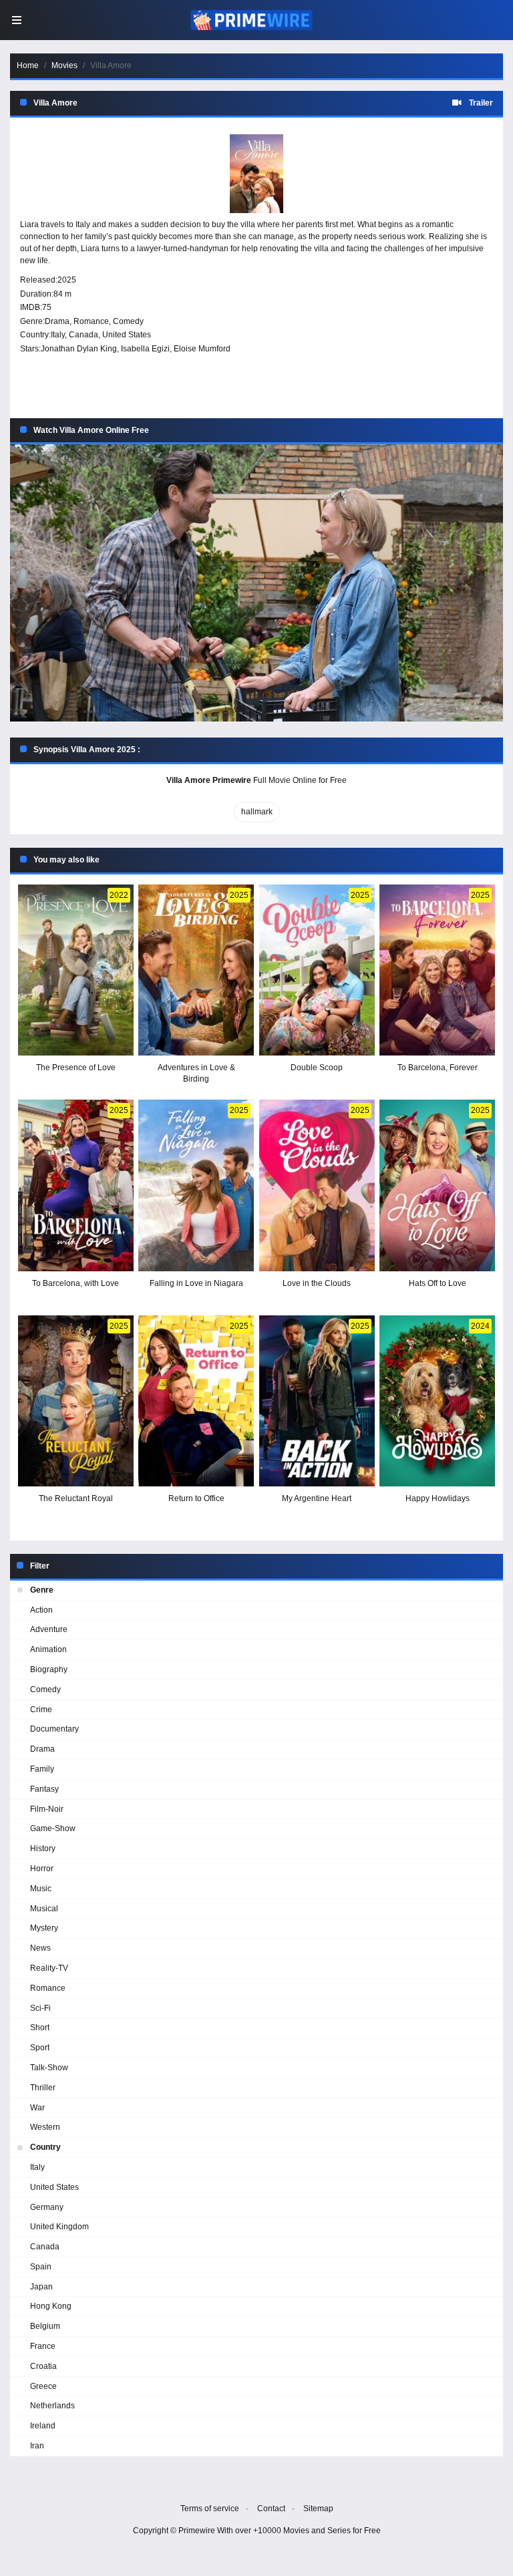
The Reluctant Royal (76, 1498)
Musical (44, 1909)
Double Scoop (317, 1068)
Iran (37, 2446)
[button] (256, 583)
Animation (48, 1649)
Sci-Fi (40, 2008)
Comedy (128, 321)
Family (42, 1769)
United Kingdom (59, 2227)
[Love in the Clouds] (317, 1185)
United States (127, 335)
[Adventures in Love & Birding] (196, 970)
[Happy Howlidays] (437, 1401)
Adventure (49, 1629)
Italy (58, 335)
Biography (49, 1669)
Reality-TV (49, 1968)
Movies (64, 65)
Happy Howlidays (438, 1498)
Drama (57, 321)
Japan (41, 2287)
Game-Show (53, 1828)
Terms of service (210, 2509)
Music (41, 1889)
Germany (47, 2207)
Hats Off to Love (438, 1283)
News (40, 1948)
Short (40, 2028)
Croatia (43, 2366)
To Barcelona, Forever (438, 1068)
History (43, 1848)
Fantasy (44, 1789)
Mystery (44, 1928)
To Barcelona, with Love (75, 1283)
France (43, 2346)
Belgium (45, 2326)
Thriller (43, 2088)
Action (41, 1610)
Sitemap (318, 2509)
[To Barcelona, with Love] (76, 1185)
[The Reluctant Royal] (76, 1401)
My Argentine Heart (317, 1498)
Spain (41, 2267)
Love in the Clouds (317, 1283)
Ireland (43, 2426)
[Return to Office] (196, 1401)
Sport (40, 2048)
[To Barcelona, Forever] (437, 970)
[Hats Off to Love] (437, 1185)
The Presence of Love (76, 1068)
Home (28, 65)
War (37, 2108)
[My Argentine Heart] (317, 1401)
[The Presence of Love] (76, 970)
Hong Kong (51, 2306)
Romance (91, 321)
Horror (42, 1869)
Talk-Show (49, 2068)
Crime (41, 1710)
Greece (43, 2386)
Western (45, 2127)
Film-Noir (47, 1809)
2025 (67, 280)
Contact (271, 2509)
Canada (83, 335)
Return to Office (196, 1498)
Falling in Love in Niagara (196, 1283)
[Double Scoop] (317, 970)
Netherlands (52, 2406)
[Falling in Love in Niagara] (196, 1185)
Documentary (54, 1729)
